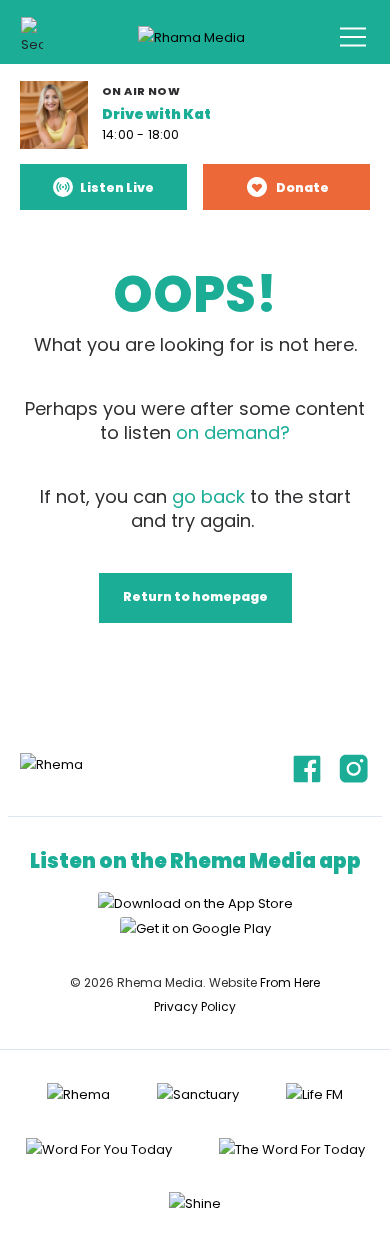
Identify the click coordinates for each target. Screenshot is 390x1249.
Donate (302, 187)
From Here (290, 982)
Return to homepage (195, 596)
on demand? (233, 432)
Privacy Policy (195, 1006)
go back (208, 496)
